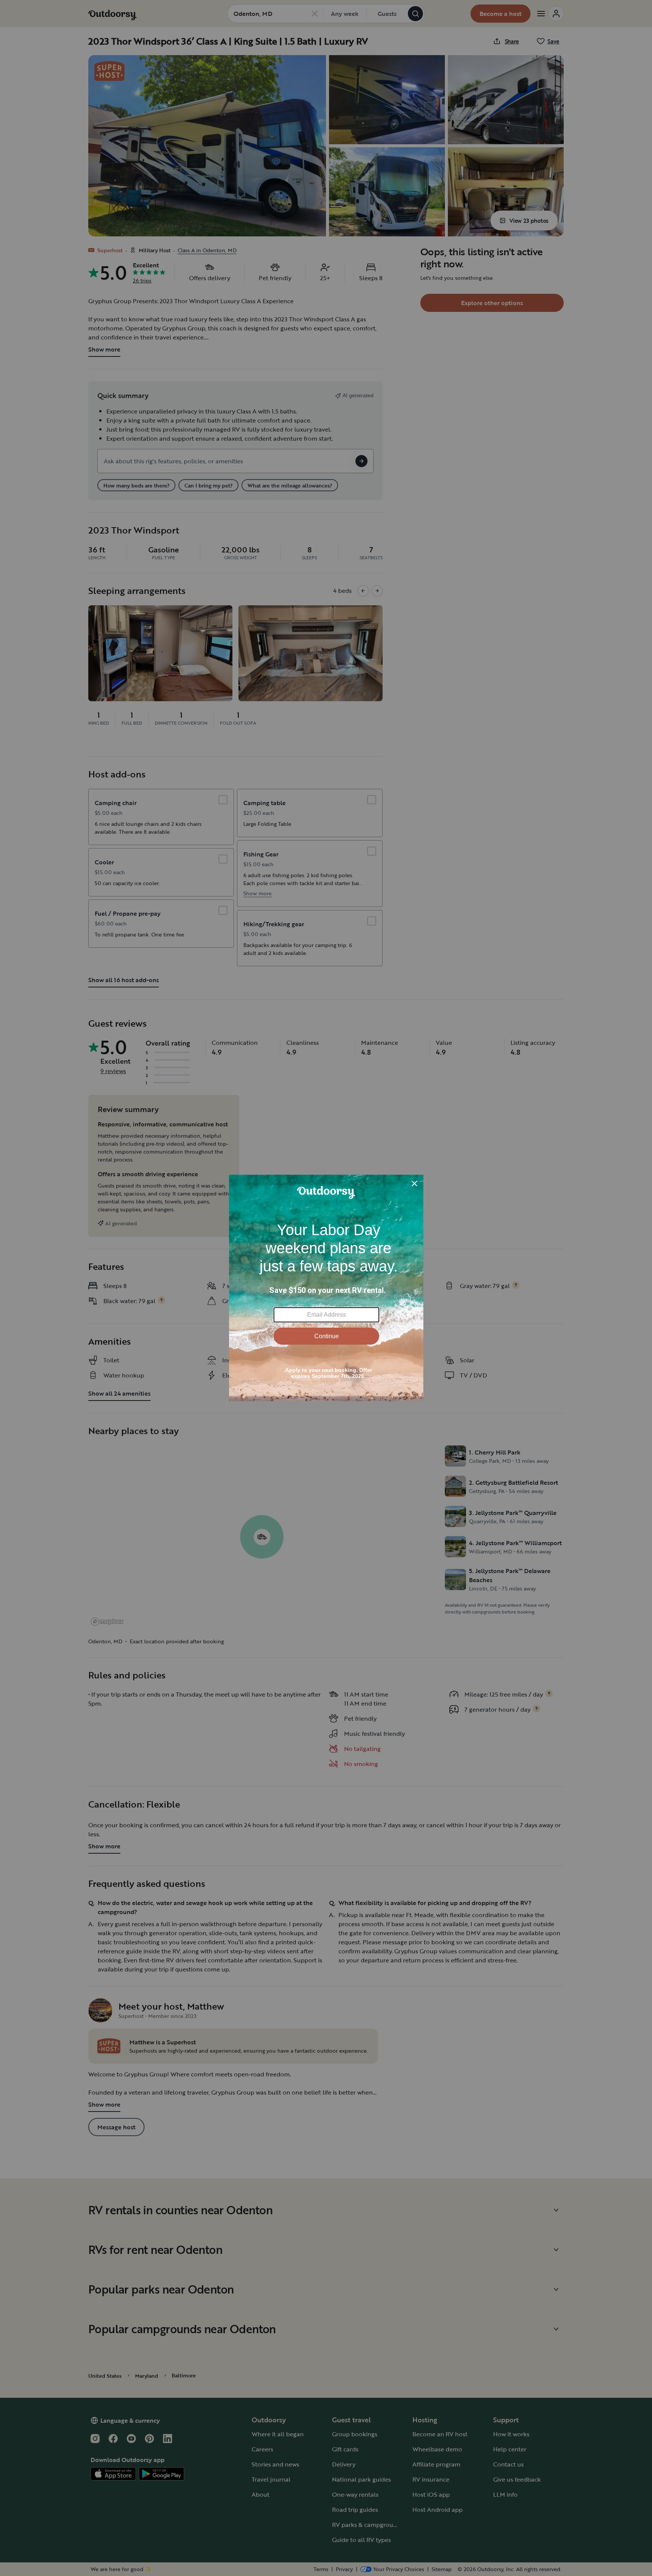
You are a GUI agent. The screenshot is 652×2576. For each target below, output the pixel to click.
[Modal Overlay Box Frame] (326, 1288)
